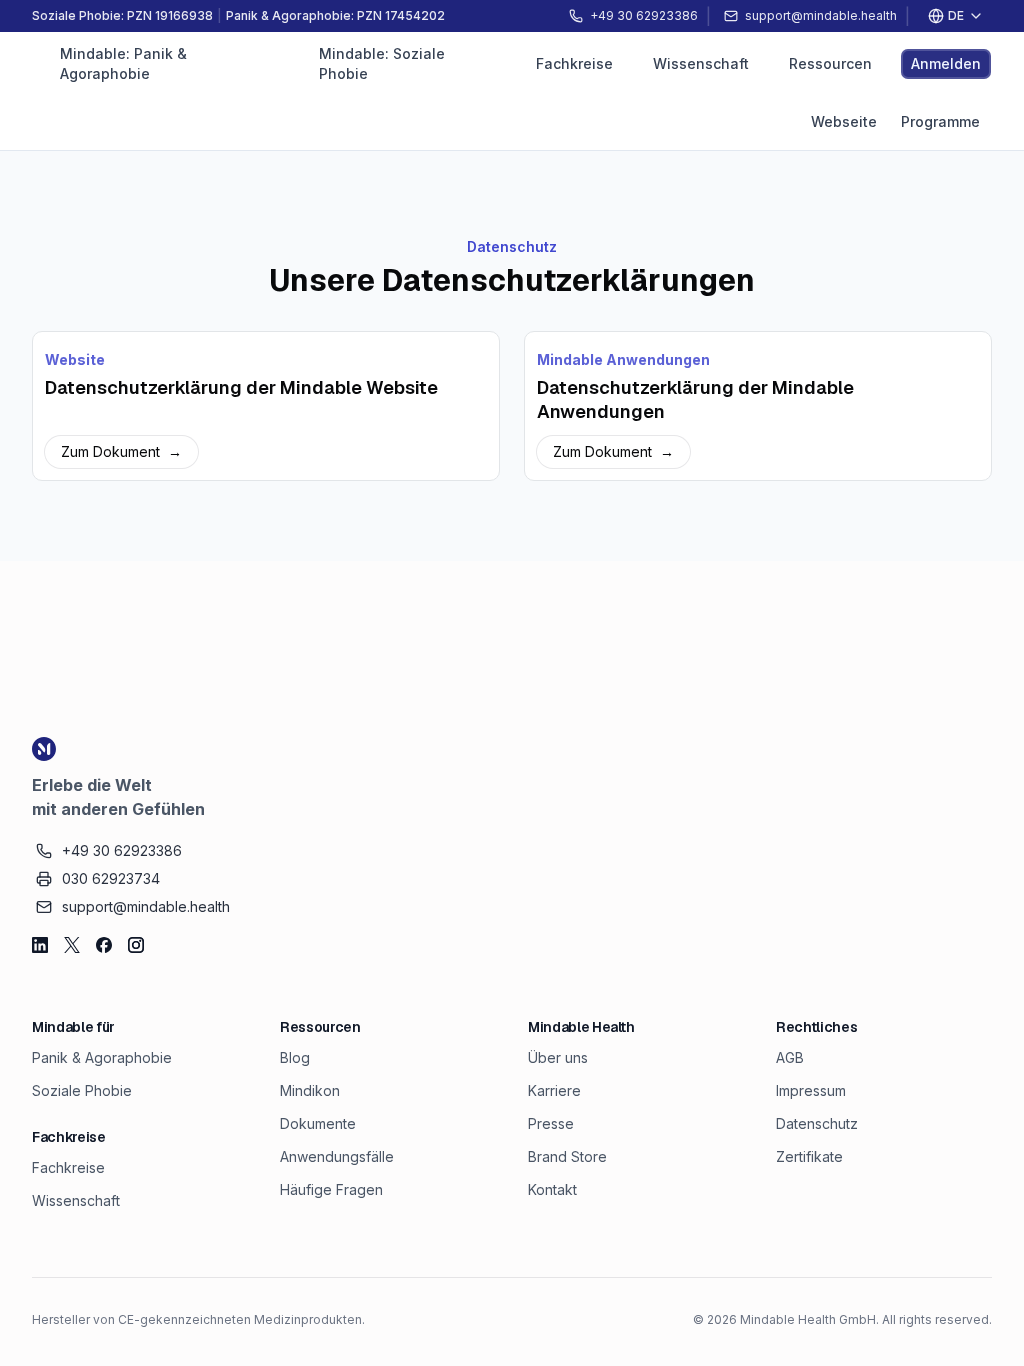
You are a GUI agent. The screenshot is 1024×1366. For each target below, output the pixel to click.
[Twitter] (72, 945)
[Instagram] (136, 945)
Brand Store (567, 1156)
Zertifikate (809, 1156)
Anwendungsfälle (337, 1156)
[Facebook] (104, 945)
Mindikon (310, 1090)
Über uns (558, 1057)
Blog (295, 1057)
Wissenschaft (76, 1200)
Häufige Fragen (331, 1189)
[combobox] (955, 16)
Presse (551, 1123)
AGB (790, 1057)
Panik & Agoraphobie (102, 1057)
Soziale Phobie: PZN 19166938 (122, 15)
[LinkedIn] (40, 945)
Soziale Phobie (82, 1090)
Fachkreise (68, 1167)
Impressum (811, 1090)
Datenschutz (817, 1123)
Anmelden (946, 63)
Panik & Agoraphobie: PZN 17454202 (335, 15)
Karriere (554, 1090)
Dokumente (318, 1123)
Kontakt (552, 1189)
